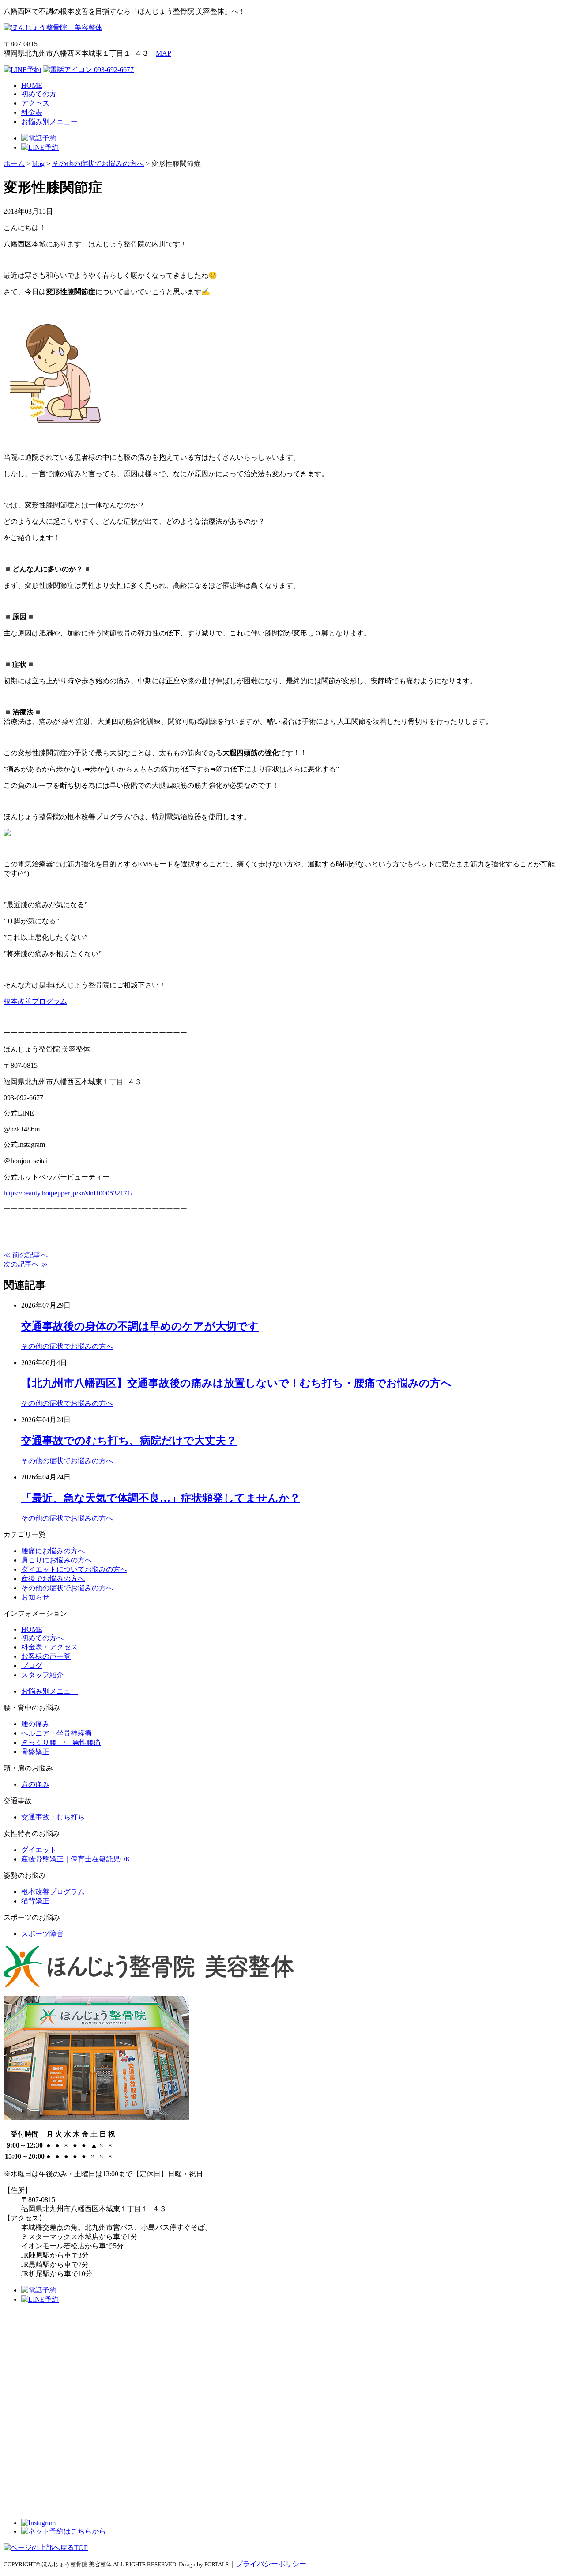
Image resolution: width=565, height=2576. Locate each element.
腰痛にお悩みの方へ (53, 1551)
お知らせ (35, 1597)
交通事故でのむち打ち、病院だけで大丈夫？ (129, 1441)
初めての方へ (42, 1638)
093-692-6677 (113, 70)
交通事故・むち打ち (53, 1817)
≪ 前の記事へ (26, 1255)
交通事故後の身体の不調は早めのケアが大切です (140, 1326)
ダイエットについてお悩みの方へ (74, 1569)
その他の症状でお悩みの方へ (67, 1346)
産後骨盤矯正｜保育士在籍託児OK (76, 1859)
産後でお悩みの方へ (53, 1579)
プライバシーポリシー (271, 2564)
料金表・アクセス (49, 1647)
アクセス (35, 103)
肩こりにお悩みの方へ (56, 1560)
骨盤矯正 (35, 1752)
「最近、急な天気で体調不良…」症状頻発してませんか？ (161, 1498)
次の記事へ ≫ (26, 1264)
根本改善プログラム (35, 1001)
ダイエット (39, 1850)
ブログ (32, 1666)
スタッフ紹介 (42, 1675)
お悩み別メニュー (49, 122)
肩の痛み (35, 1784)
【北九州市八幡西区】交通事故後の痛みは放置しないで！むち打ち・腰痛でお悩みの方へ (236, 1383)
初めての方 (39, 94)
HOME (32, 85)
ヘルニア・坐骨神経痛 (56, 1733)
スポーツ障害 (42, 1934)
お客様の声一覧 (46, 1656)
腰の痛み (35, 1724)
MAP (164, 53)
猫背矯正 (35, 1901)
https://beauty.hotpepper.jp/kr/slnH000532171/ (68, 1193)
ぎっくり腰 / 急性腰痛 (61, 1742)
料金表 (32, 112)
